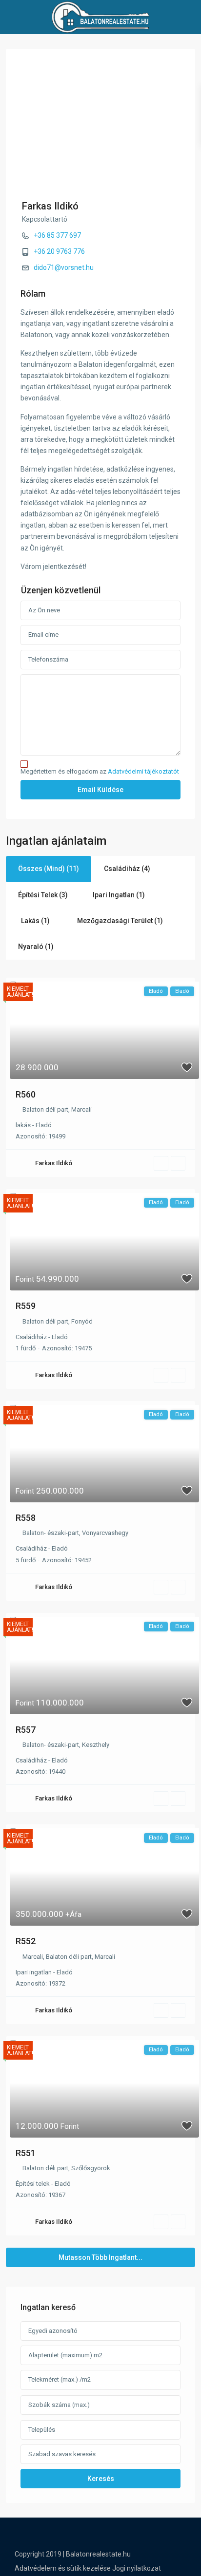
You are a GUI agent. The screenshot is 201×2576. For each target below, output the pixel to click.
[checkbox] (24, 764)
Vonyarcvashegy (105, 1533)
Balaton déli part (45, 1109)
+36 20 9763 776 (59, 251)
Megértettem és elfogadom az (100, 772)
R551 (26, 2153)
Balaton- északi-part (51, 1533)
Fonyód (82, 1321)
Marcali (81, 1109)
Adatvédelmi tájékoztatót (143, 771)
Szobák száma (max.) (59, 2405)
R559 (26, 1306)
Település (42, 2430)
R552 (26, 1941)
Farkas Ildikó (50, 206)
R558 (26, 1518)
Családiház (31, 1337)
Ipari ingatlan (34, 1972)
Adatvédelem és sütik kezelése (63, 2568)
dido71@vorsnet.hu (64, 267)
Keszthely (96, 1745)
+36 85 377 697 (57, 235)
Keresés (101, 2479)
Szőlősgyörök (91, 2168)
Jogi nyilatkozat (137, 2568)
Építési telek (33, 2184)
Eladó (44, 1125)
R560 (26, 1094)
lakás (23, 1125)
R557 (26, 1730)
